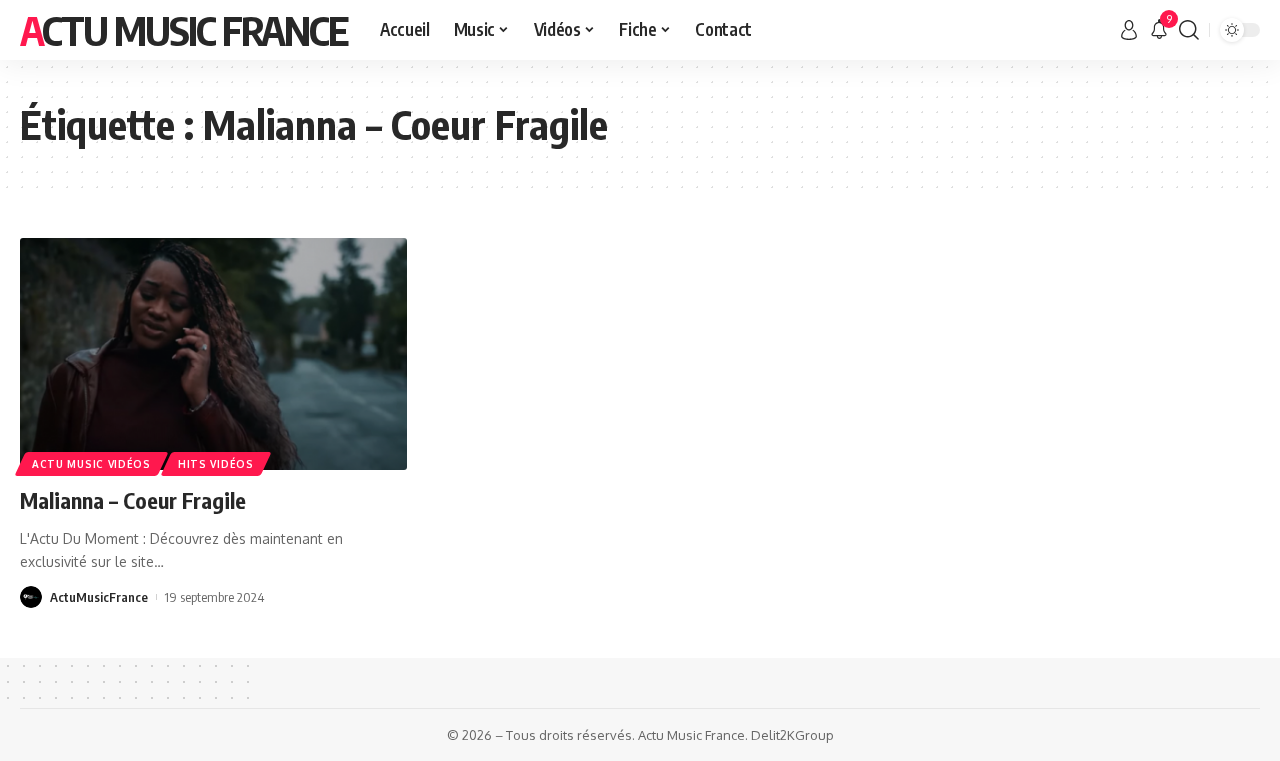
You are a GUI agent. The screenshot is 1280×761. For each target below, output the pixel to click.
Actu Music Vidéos (91, 464)
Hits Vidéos (216, 464)
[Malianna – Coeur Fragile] (213, 354)
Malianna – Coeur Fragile (133, 500)
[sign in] (1129, 30)
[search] (1189, 30)
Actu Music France (184, 30)
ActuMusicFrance (99, 597)
